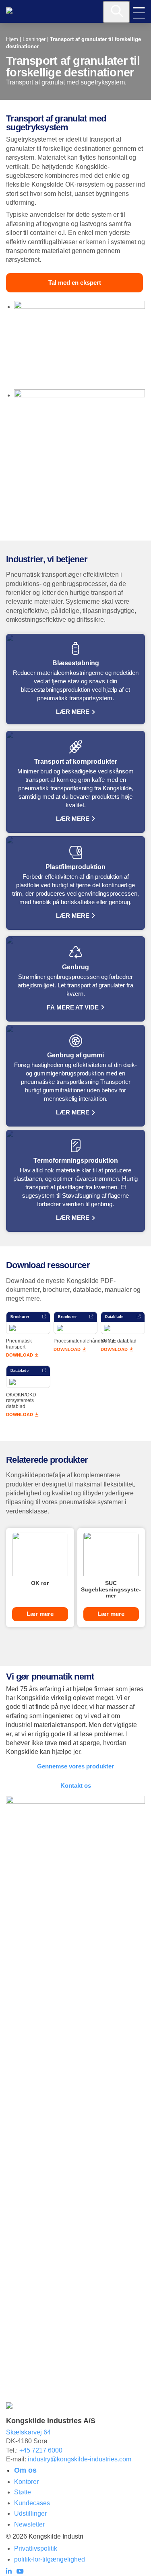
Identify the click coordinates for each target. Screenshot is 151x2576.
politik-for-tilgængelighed (50, 2559)
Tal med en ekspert (75, 283)
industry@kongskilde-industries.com (80, 2459)
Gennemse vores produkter (75, 1766)
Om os (25, 2470)
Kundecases (32, 2503)
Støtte (23, 2492)
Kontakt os (76, 1786)
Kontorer (26, 2482)
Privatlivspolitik (36, 2548)
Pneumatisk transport (19, 1344)
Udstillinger (30, 2513)
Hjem (12, 39)
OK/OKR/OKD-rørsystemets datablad (22, 1401)
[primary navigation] (139, 13)
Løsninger (34, 39)
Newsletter (29, 2524)
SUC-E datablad (119, 1341)
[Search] (116, 12)
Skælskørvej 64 (28, 2432)
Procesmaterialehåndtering (83, 1341)
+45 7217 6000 (41, 2450)
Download (20, 1355)
